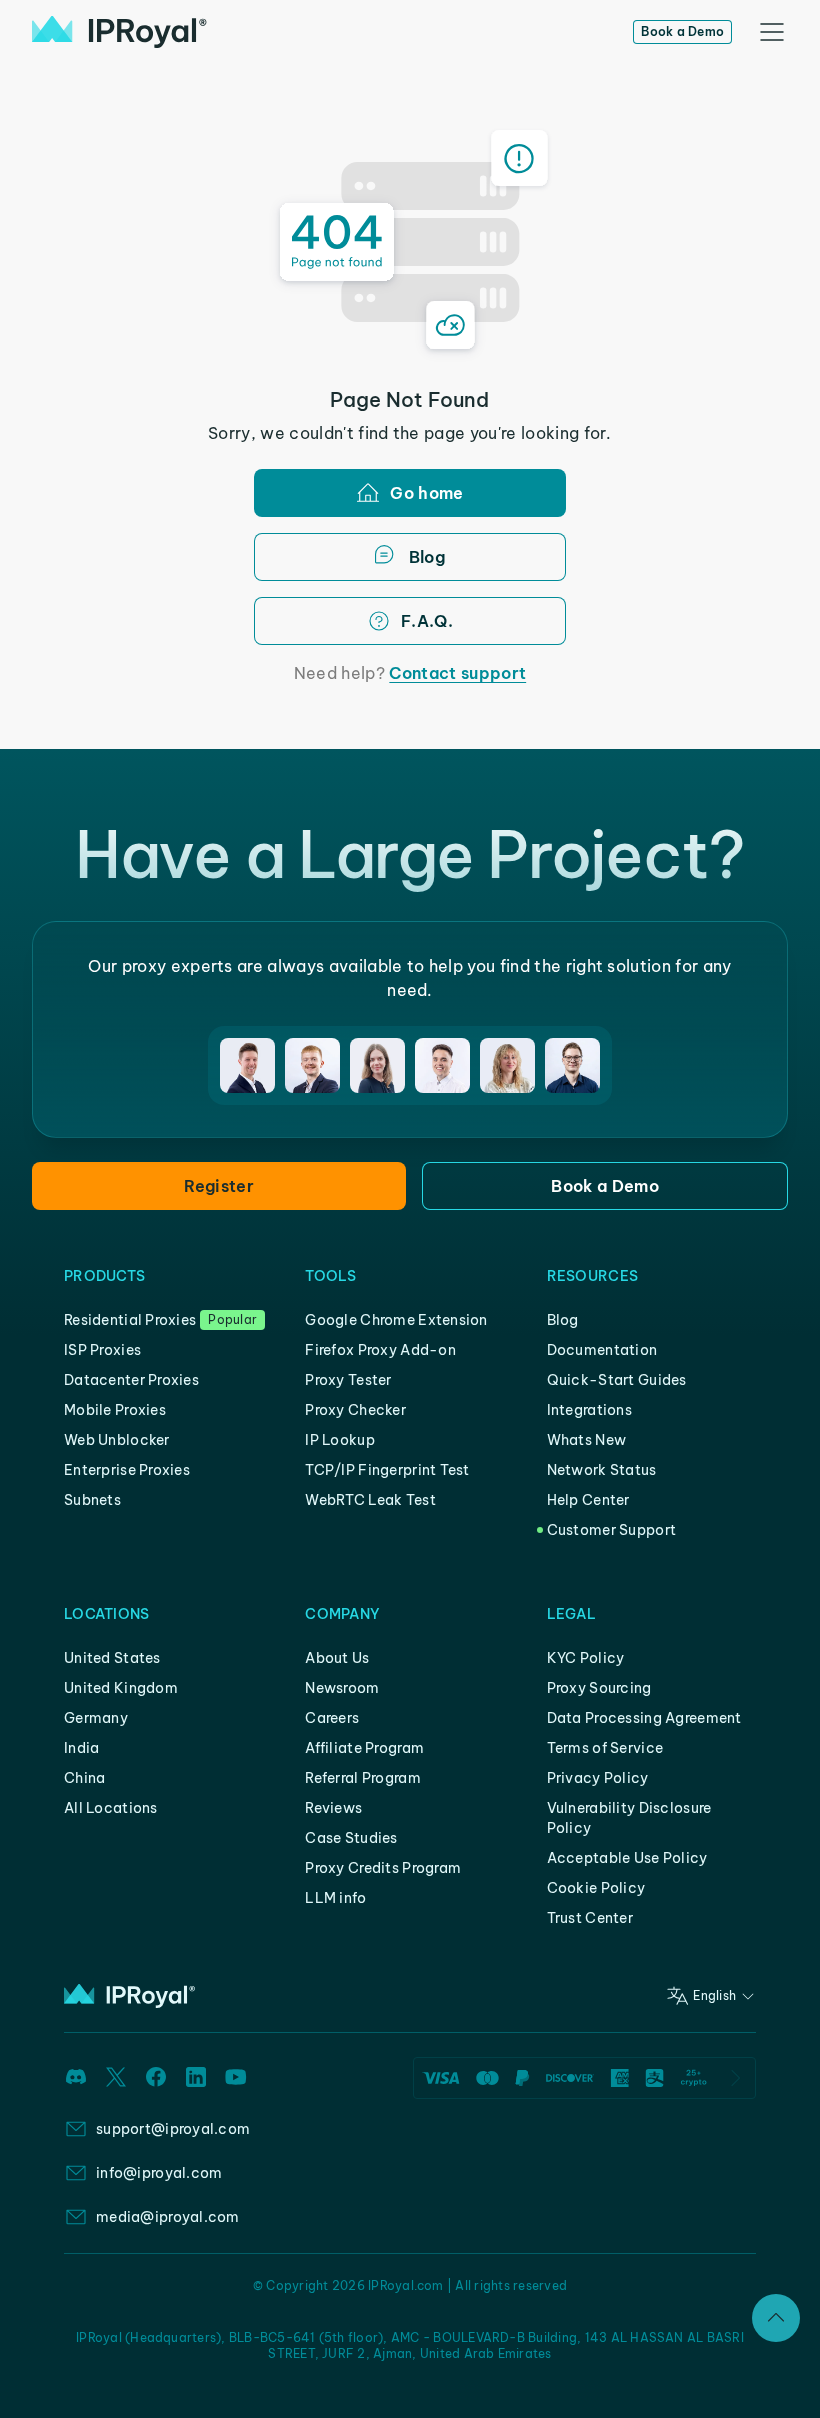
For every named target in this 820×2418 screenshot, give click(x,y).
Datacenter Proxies (131, 1380)
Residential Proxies (130, 1320)
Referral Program (362, 1778)
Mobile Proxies (115, 1410)
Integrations (589, 1410)
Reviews (333, 1808)
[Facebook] (156, 2077)
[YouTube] (236, 2077)
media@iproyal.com (168, 2217)
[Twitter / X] (116, 2077)
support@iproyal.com (173, 2129)
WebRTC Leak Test (370, 1500)
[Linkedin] (196, 2077)
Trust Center (590, 1918)
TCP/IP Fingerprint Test (387, 1470)
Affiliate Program (364, 1748)
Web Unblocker (117, 1440)
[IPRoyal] (119, 32)
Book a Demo (682, 31)
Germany (96, 1718)
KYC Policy (586, 1658)
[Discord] (76, 2077)
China (84, 1778)
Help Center (588, 1500)
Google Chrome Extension (396, 1320)
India (81, 1748)
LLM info (335, 1898)
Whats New (587, 1440)
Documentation (602, 1350)
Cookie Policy (596, 1888)
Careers (332, 1718)
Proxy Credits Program (383, 1868)
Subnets (92, 1500)
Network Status (602, 1470)
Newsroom (342, 1688)
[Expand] (776, 2318)
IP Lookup (340, 1440)
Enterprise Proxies (127, 1470)
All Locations (111, 1808)
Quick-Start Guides (617, 1380)
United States (112, 1658)
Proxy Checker (355, 1410)
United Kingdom (121, 1688)
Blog (563, 1320)
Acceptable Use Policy (627, 1858)
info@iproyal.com (159, 2173)
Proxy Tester (348, 1380)
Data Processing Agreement (644, 1718)
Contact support (457, 673)
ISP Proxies (102, 1350)
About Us (337, 1658)
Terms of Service (605, 1748)
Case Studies (351, 1838)
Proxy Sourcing (599, 1688)
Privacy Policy (598, 1778)
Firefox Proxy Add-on (380, 1350)
